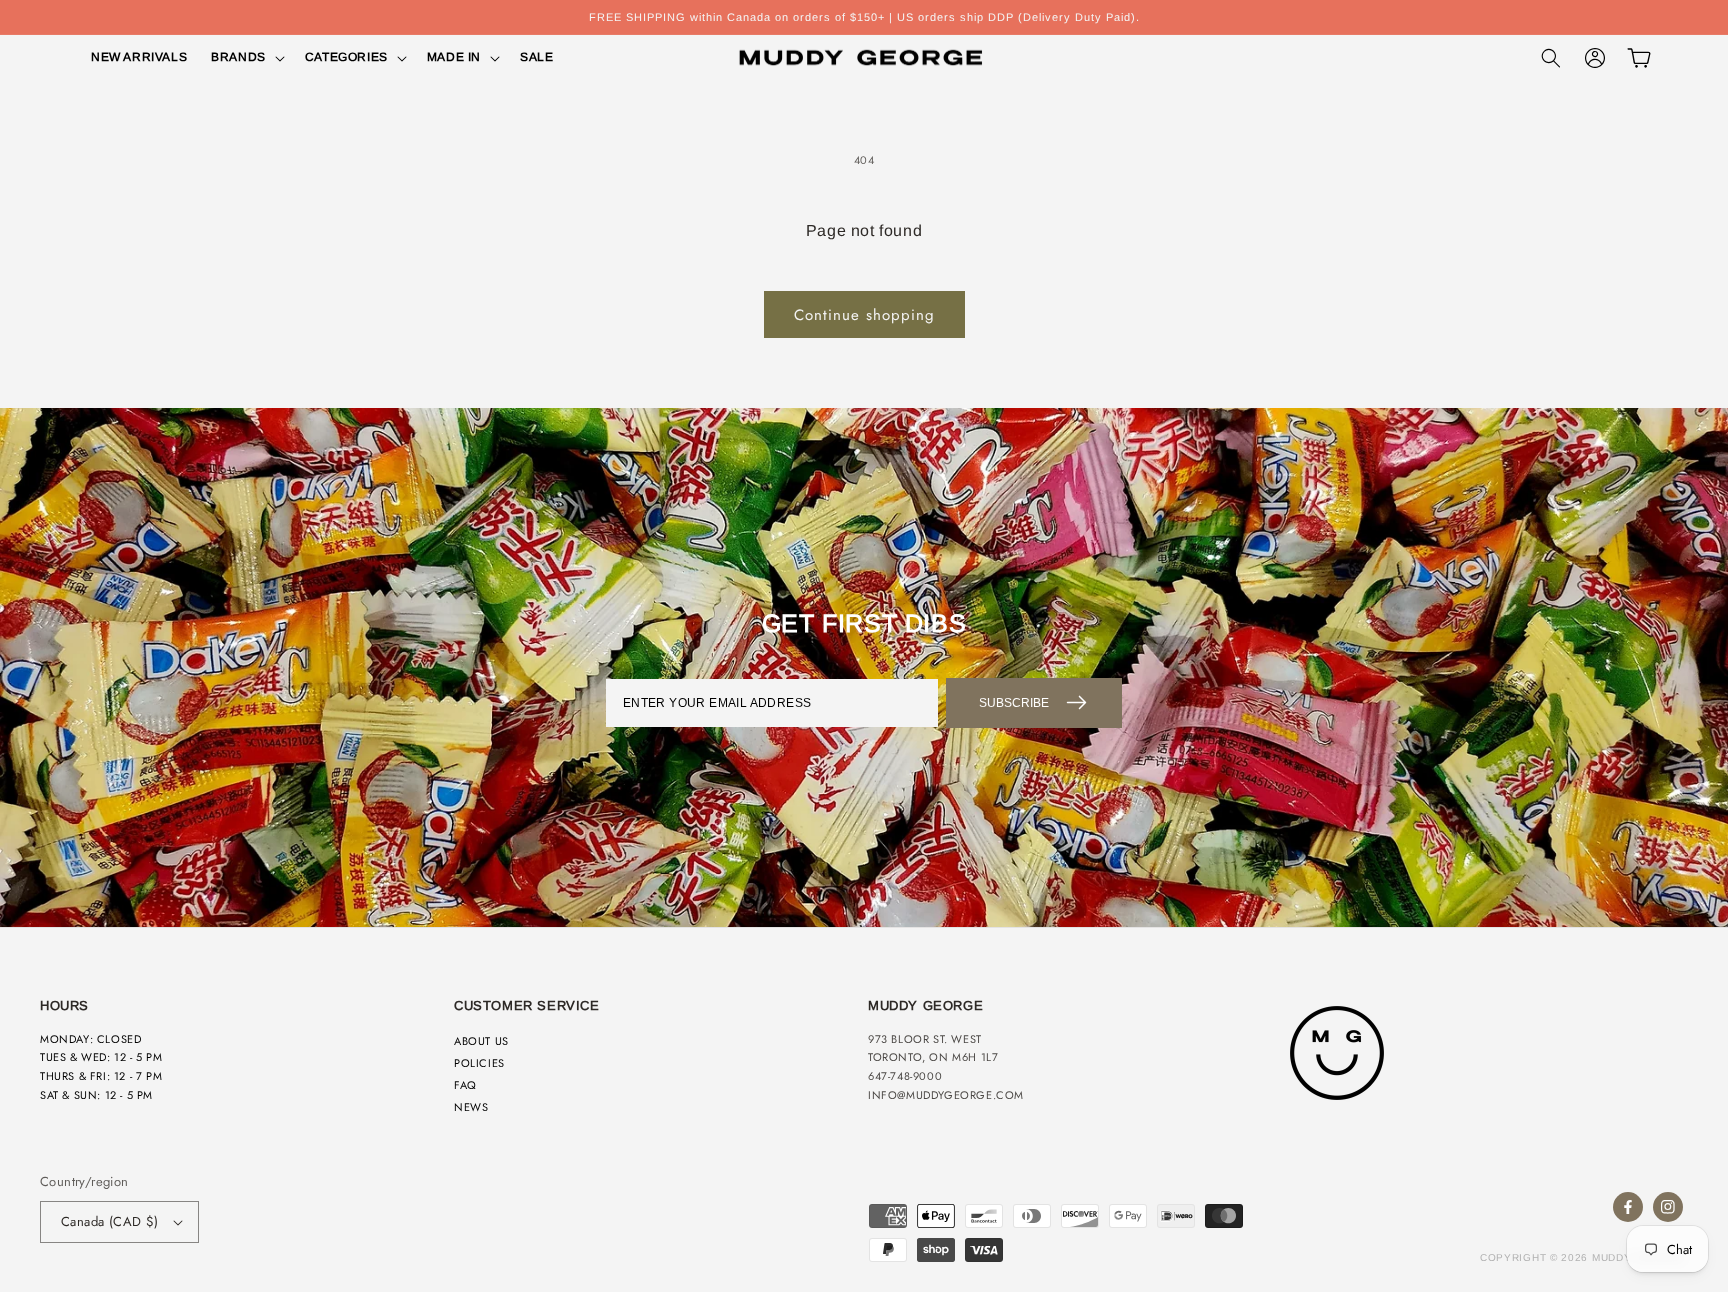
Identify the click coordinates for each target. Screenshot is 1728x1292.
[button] (246, 58)
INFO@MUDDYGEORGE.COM (946, 1095)
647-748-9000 (905, 1076)
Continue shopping (864, 315)
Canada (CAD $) (110, 1221)
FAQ (465, 1085)
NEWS (471, 1107)
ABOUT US (481, 1041)
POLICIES (479, 1063)
